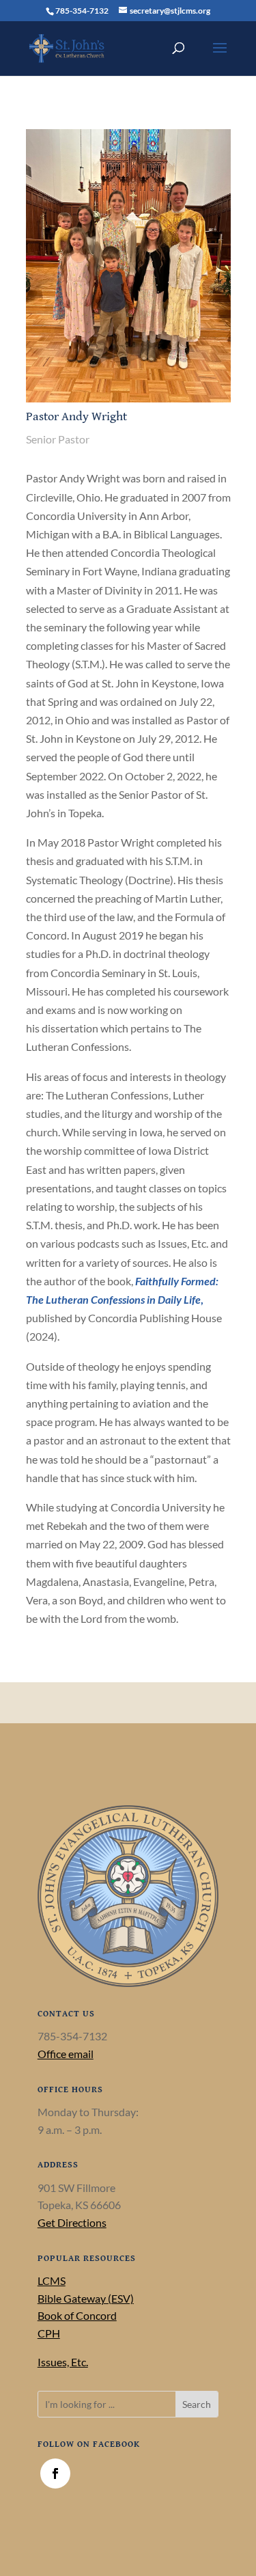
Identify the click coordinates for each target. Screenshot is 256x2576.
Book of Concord (77, 2315)
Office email (66, 2054)
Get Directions (72, 2222)
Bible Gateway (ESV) (86, 2298)
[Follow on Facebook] (55, 2474)
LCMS (52, 2280)
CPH (49, 2333)
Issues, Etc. (63, 2362)
